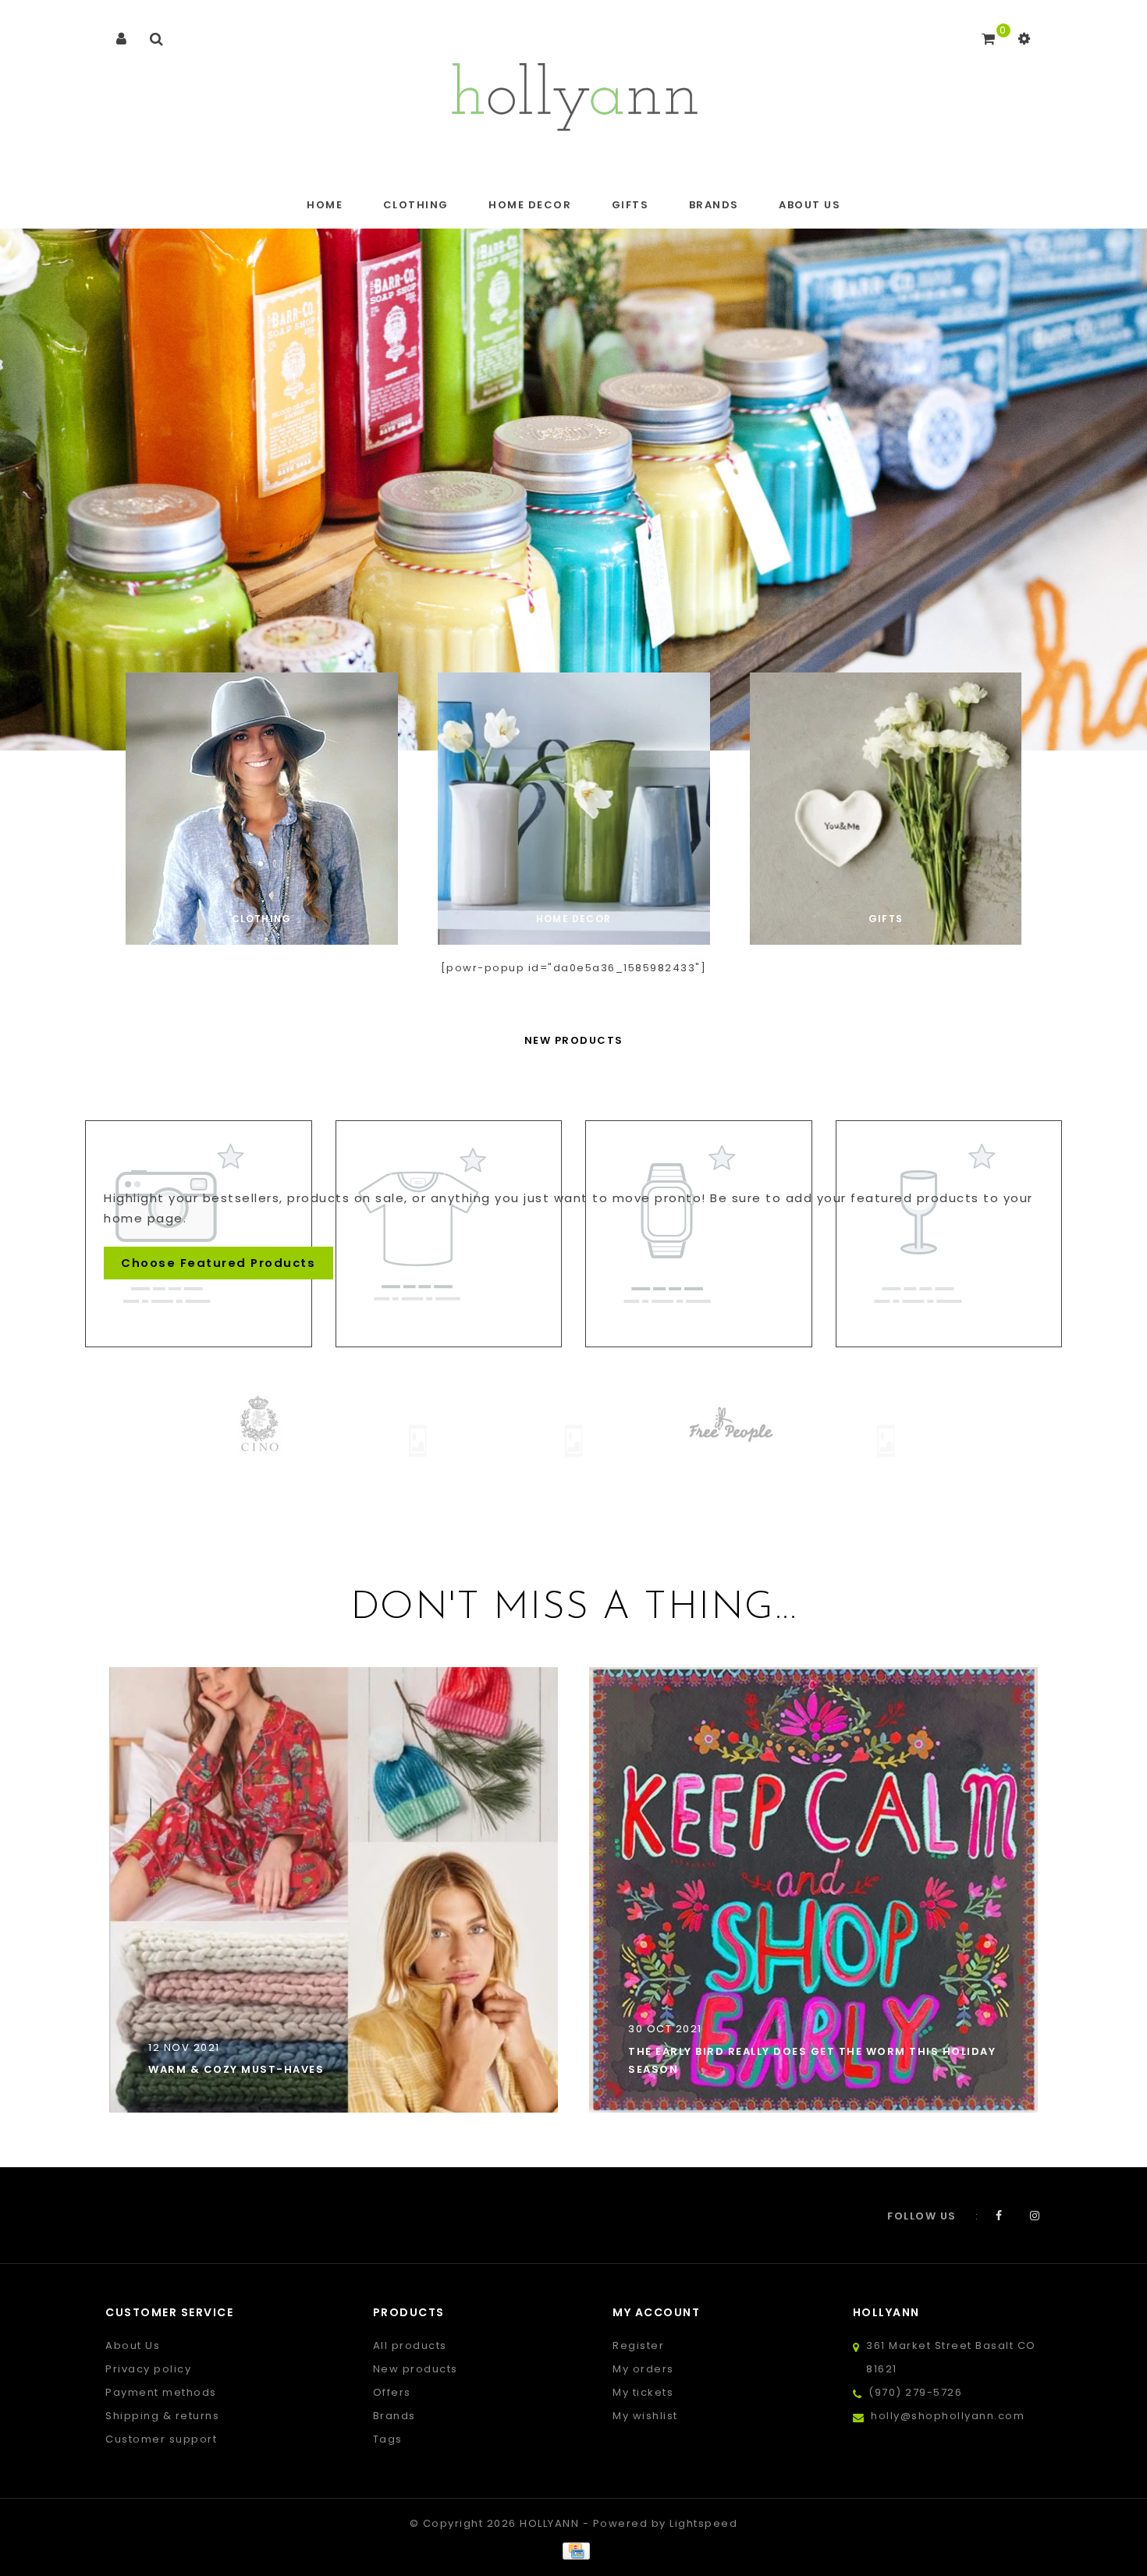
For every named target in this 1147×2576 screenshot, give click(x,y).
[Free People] (640, 1425)
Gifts (630, 205)
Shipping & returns (162, 2416)
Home (325, 205)
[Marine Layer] (952, 1425)
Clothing (416, 205)
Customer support (161, 2439)
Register (638, 2345)
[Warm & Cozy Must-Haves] (334, 1889)
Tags (388, 2439)
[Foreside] (484, 1441)
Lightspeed (703, 2523)
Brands (714, 205)
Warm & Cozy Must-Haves (236, 2069)
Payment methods (161, 2392)
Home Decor (530, 205)
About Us (810, 205)
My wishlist (645, 2416)
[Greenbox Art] (796, 1441)
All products (410, 2345)
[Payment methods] (573, 2551)
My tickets (643, 2392)
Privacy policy (148, 2369)
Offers (392, 2392)
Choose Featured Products (218, 1263)
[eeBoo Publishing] (328, 1441)
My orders (643, 2369)
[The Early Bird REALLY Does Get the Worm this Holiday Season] (813, 1889)
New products (415, 2369)
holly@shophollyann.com (948, 2416)
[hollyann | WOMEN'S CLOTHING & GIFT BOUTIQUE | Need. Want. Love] (574, 92)
